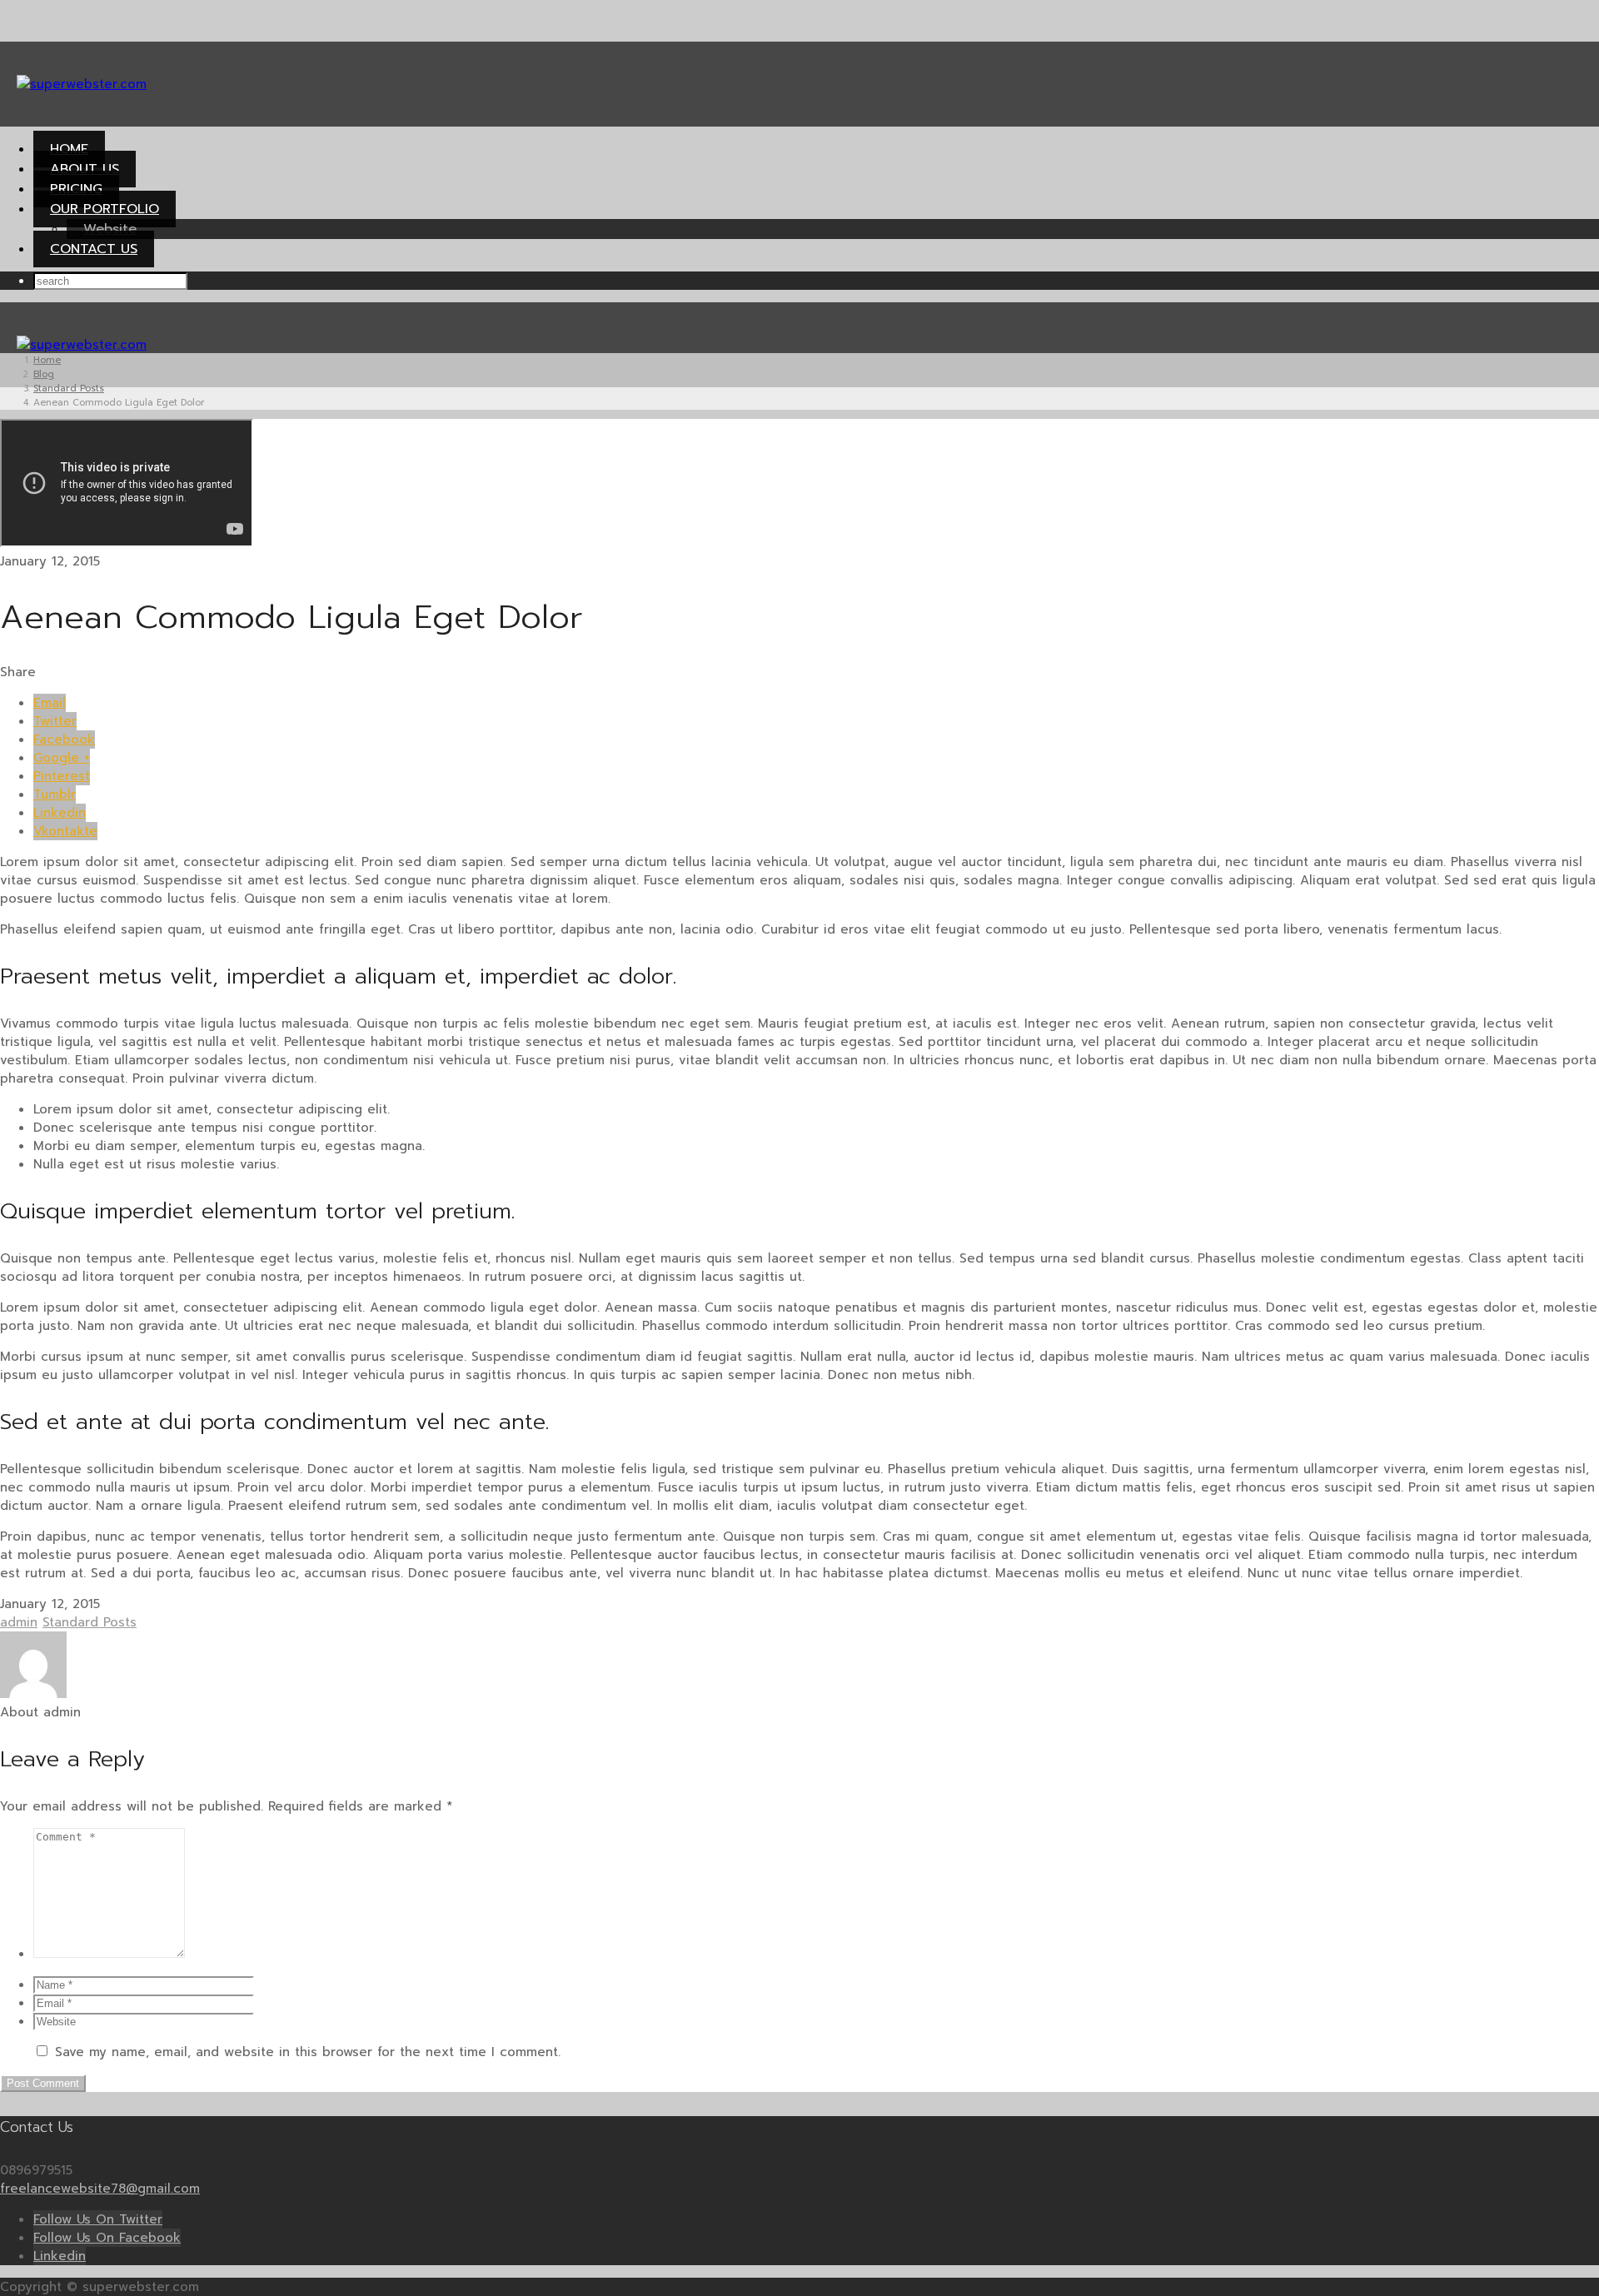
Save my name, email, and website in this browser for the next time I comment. (308, 2052)
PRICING (76, 189)
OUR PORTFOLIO (105, 209)
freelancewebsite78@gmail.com (100, 2189)
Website (110, 229)
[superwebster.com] (82, 84)
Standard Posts (90, 1622)
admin (19, 1622)
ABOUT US (85, 169)
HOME (69, 149)
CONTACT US (94, 249)
